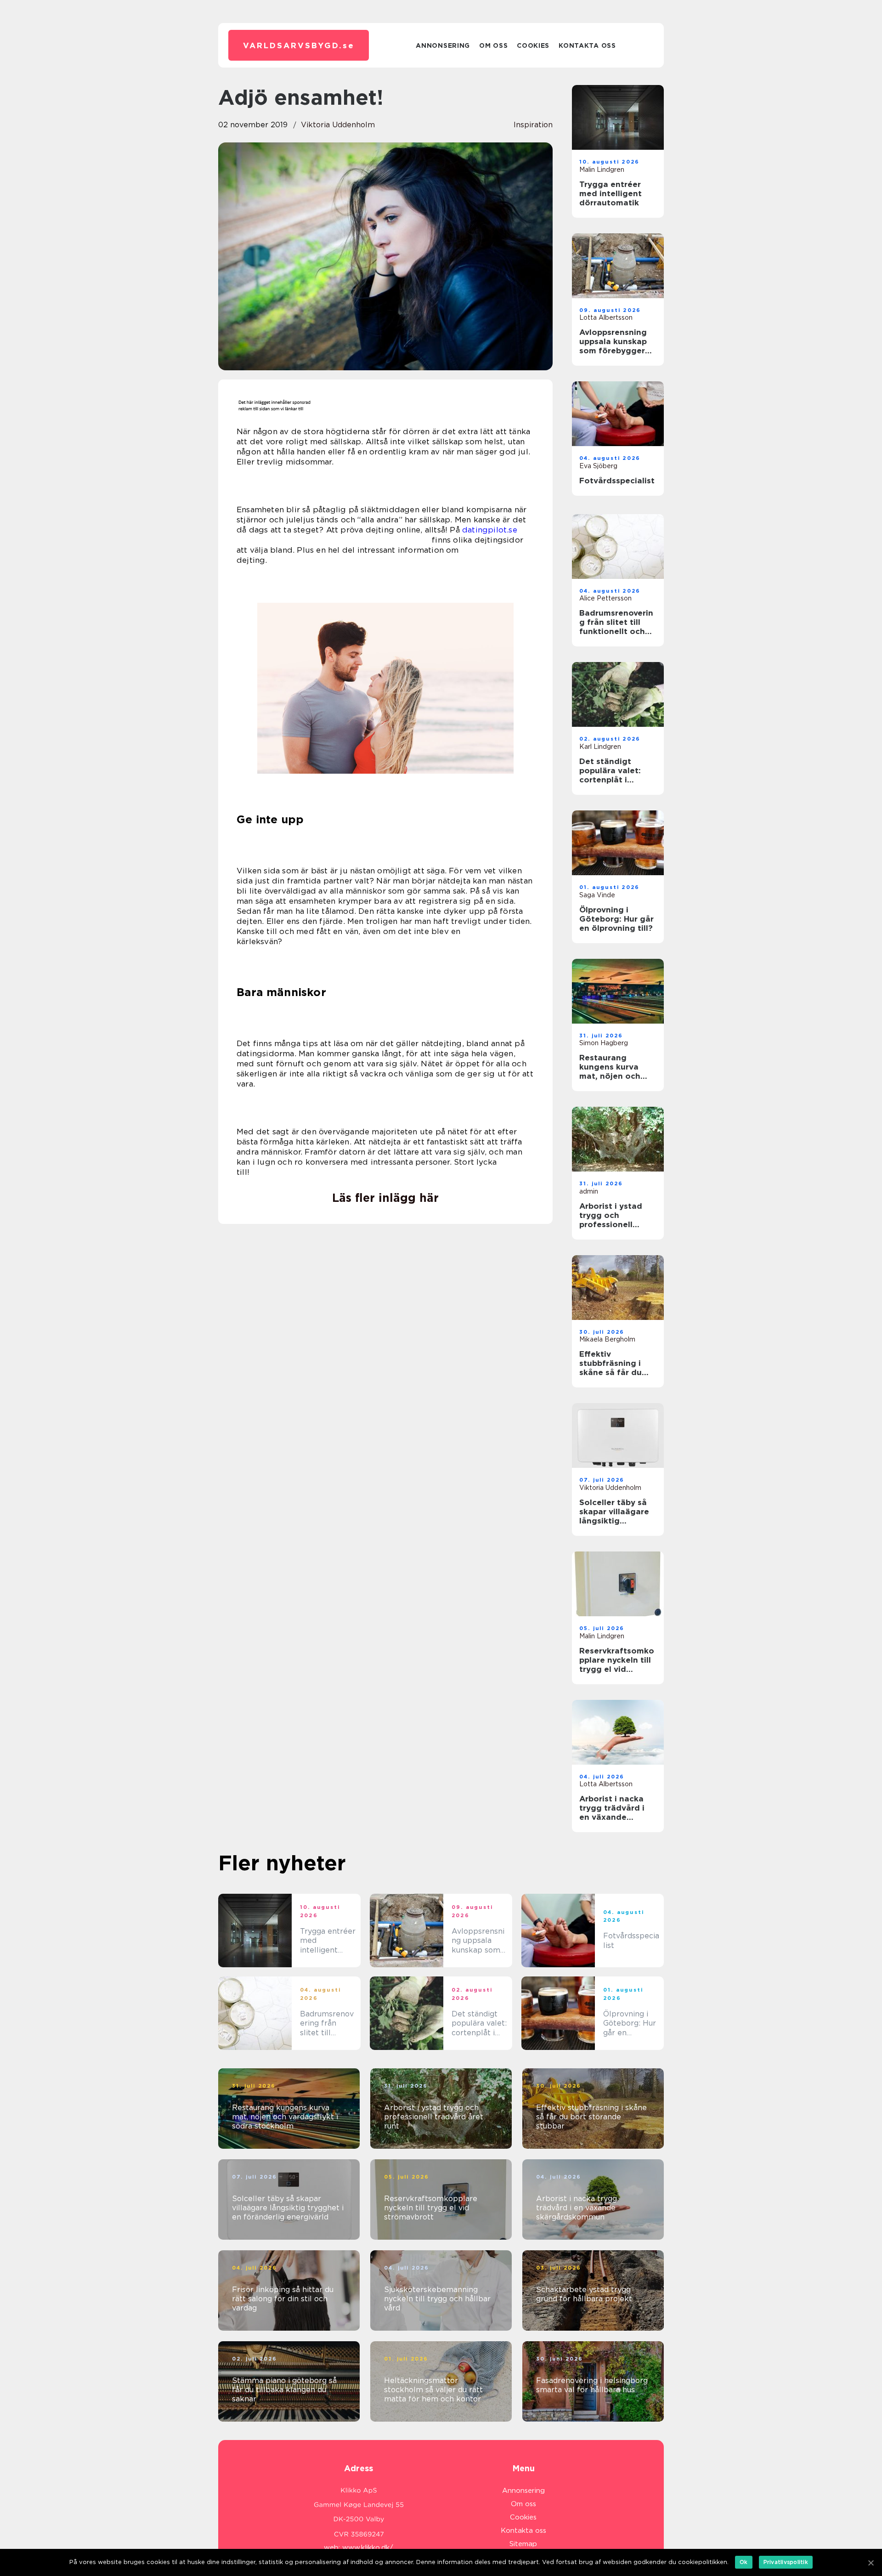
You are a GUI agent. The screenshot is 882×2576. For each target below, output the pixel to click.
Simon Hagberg (604, 1043)
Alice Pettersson (605, 598)
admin (589, 1191)
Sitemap (523, 2544)
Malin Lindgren (602, 170)
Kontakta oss (587, 45)
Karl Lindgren (600, 747)
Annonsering (443, 45)
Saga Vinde (597, 895)
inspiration (533, 125)
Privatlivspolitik (786, 2562)
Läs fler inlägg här (385, 1198)
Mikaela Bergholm (607, 1339)
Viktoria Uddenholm (338, 125)
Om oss (493, 45)
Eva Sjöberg (598, 466)
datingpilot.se (490, 530)
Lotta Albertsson (606, 317)
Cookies (533, 45)
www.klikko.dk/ (368, 2548)
